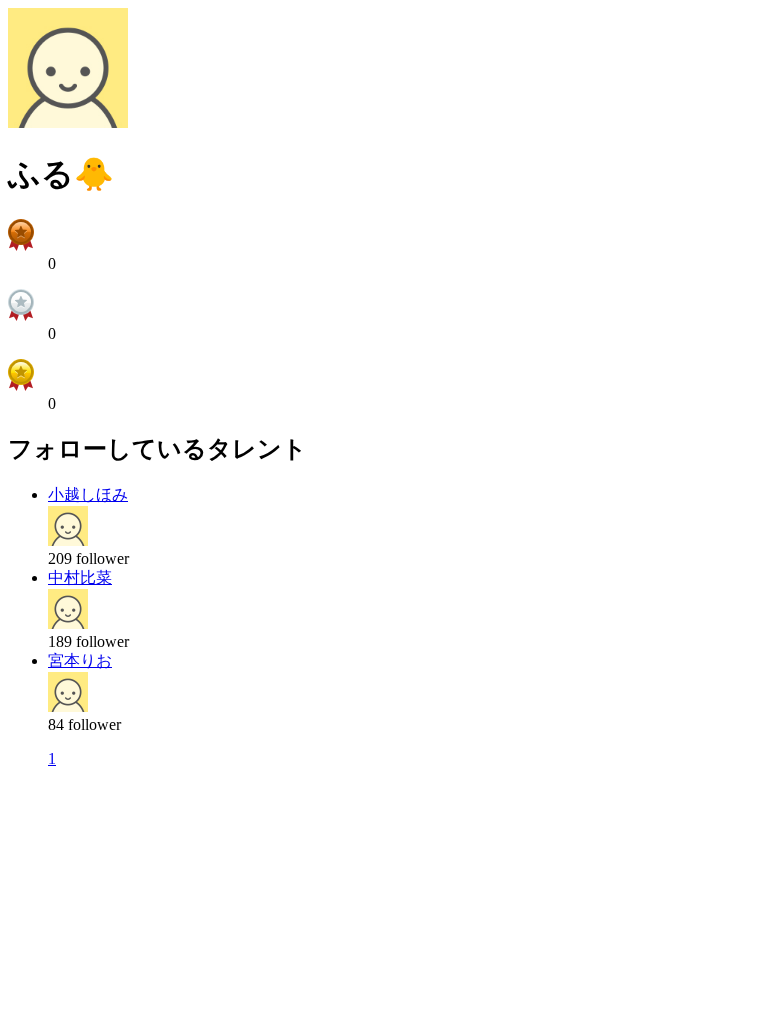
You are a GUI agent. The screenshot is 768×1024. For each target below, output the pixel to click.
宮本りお (80, 660)
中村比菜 (80, 577)
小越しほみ (88, 494)
